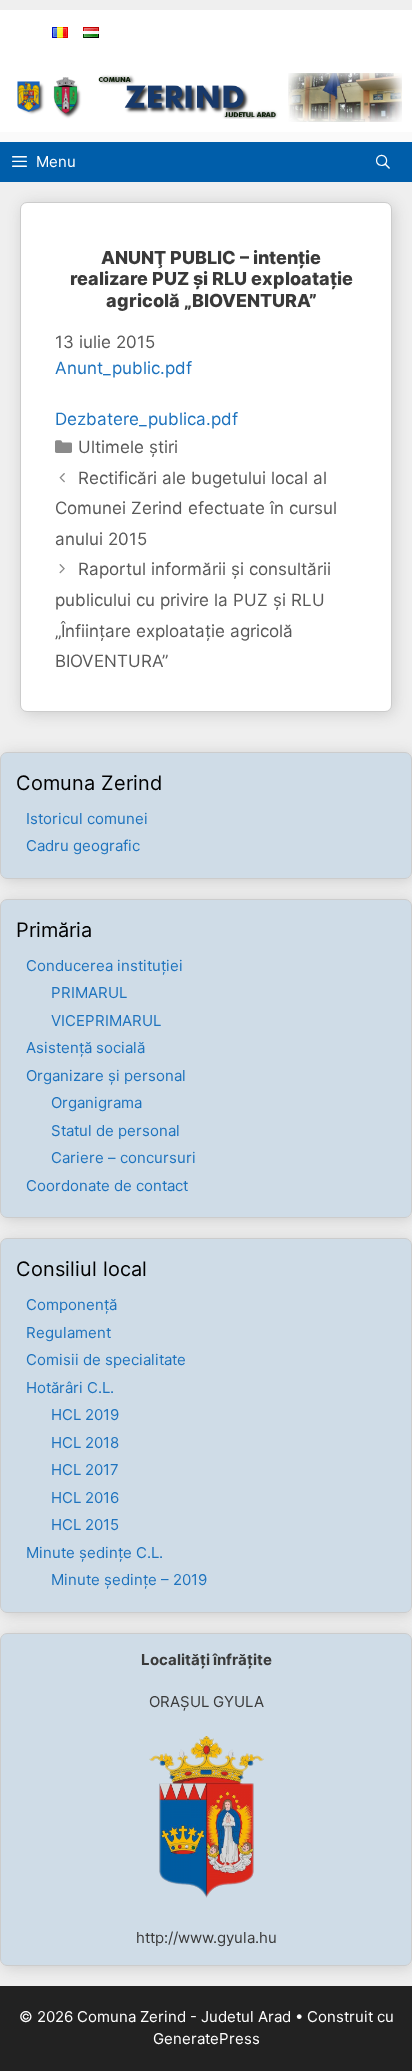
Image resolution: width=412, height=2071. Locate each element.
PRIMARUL (89, 992)
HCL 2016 (85, 1497)
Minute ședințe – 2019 (129, 1579)
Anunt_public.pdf (123, 368)
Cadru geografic (83, 845)
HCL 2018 (85, 1442)
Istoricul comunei (87, 818)
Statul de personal (115, 1130)
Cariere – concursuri (123, 1157)
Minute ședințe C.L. (94, 1552)
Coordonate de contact (107, 1185)
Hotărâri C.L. (70, 1387)
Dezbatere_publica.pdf (146, 419)
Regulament (68, 1332)
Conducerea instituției (104, 965)
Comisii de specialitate (106, 1359)
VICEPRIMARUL (106, 1020)
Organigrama (96, 1102)
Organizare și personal (106, 1075)
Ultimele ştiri (128, 447)
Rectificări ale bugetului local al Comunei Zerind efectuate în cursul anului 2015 (196, 508)
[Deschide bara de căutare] (388, 162)
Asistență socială (85, 1047)
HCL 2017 (85, 1469)
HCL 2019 (85, 1414)
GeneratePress (206, 2038)
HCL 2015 (85, 1524)
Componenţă (71, 1304)
